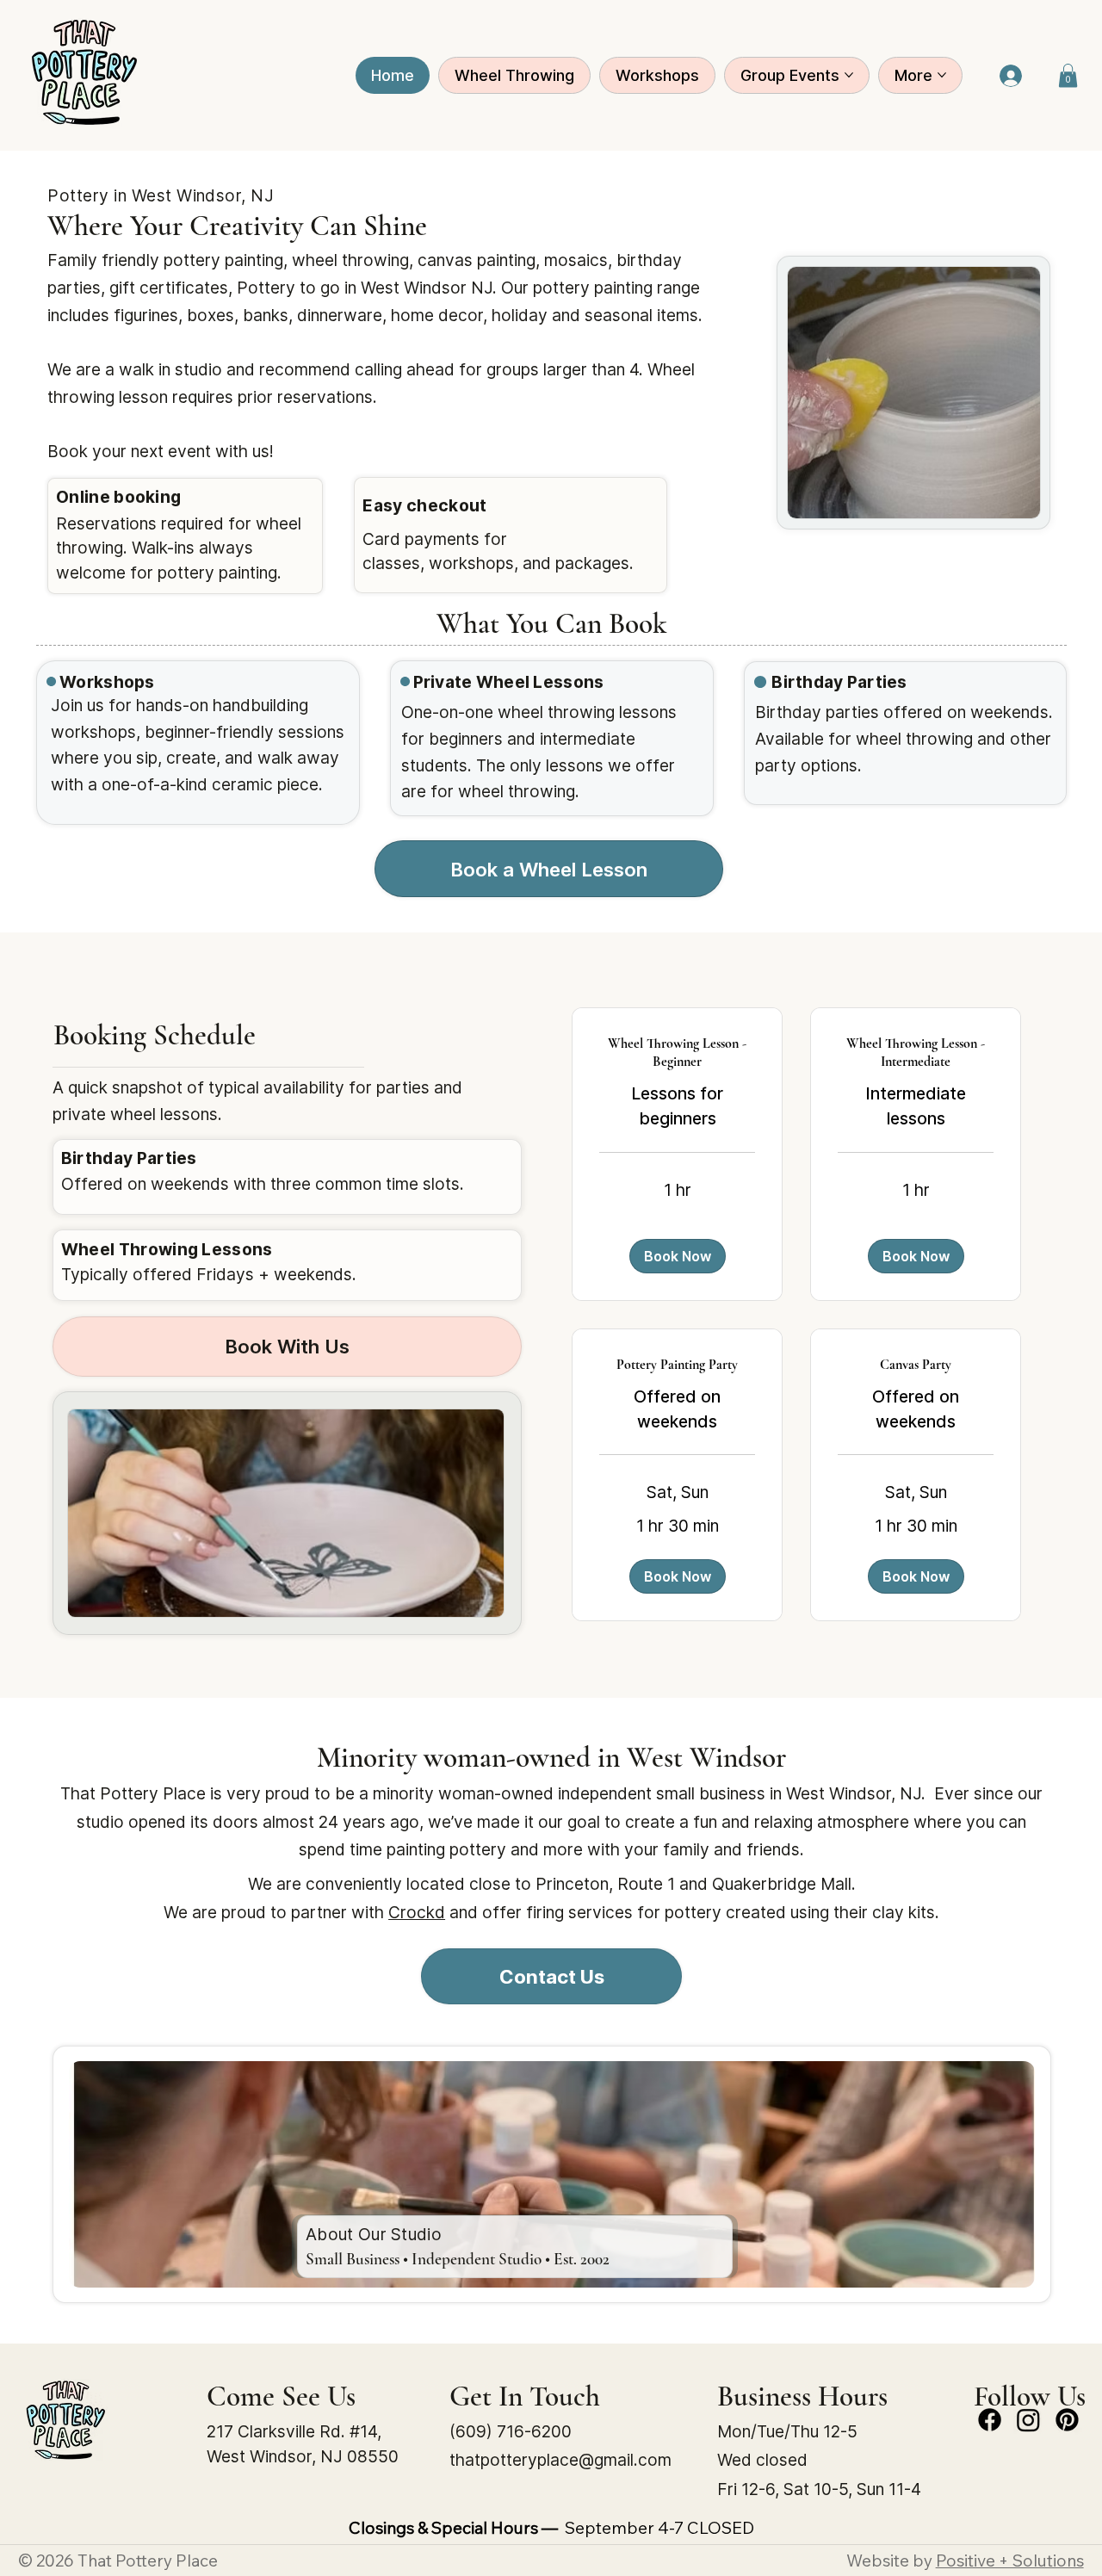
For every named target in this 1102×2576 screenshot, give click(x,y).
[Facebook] (990, 2420)
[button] (1068, 75)
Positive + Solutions (1010, 2561)
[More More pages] (942, 75)
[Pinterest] (1067, 2420)
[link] (677, 1053)
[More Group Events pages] (849, 75)
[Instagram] (1028, 2420)
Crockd (417, 1912)
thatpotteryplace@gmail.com (560, 2460)
